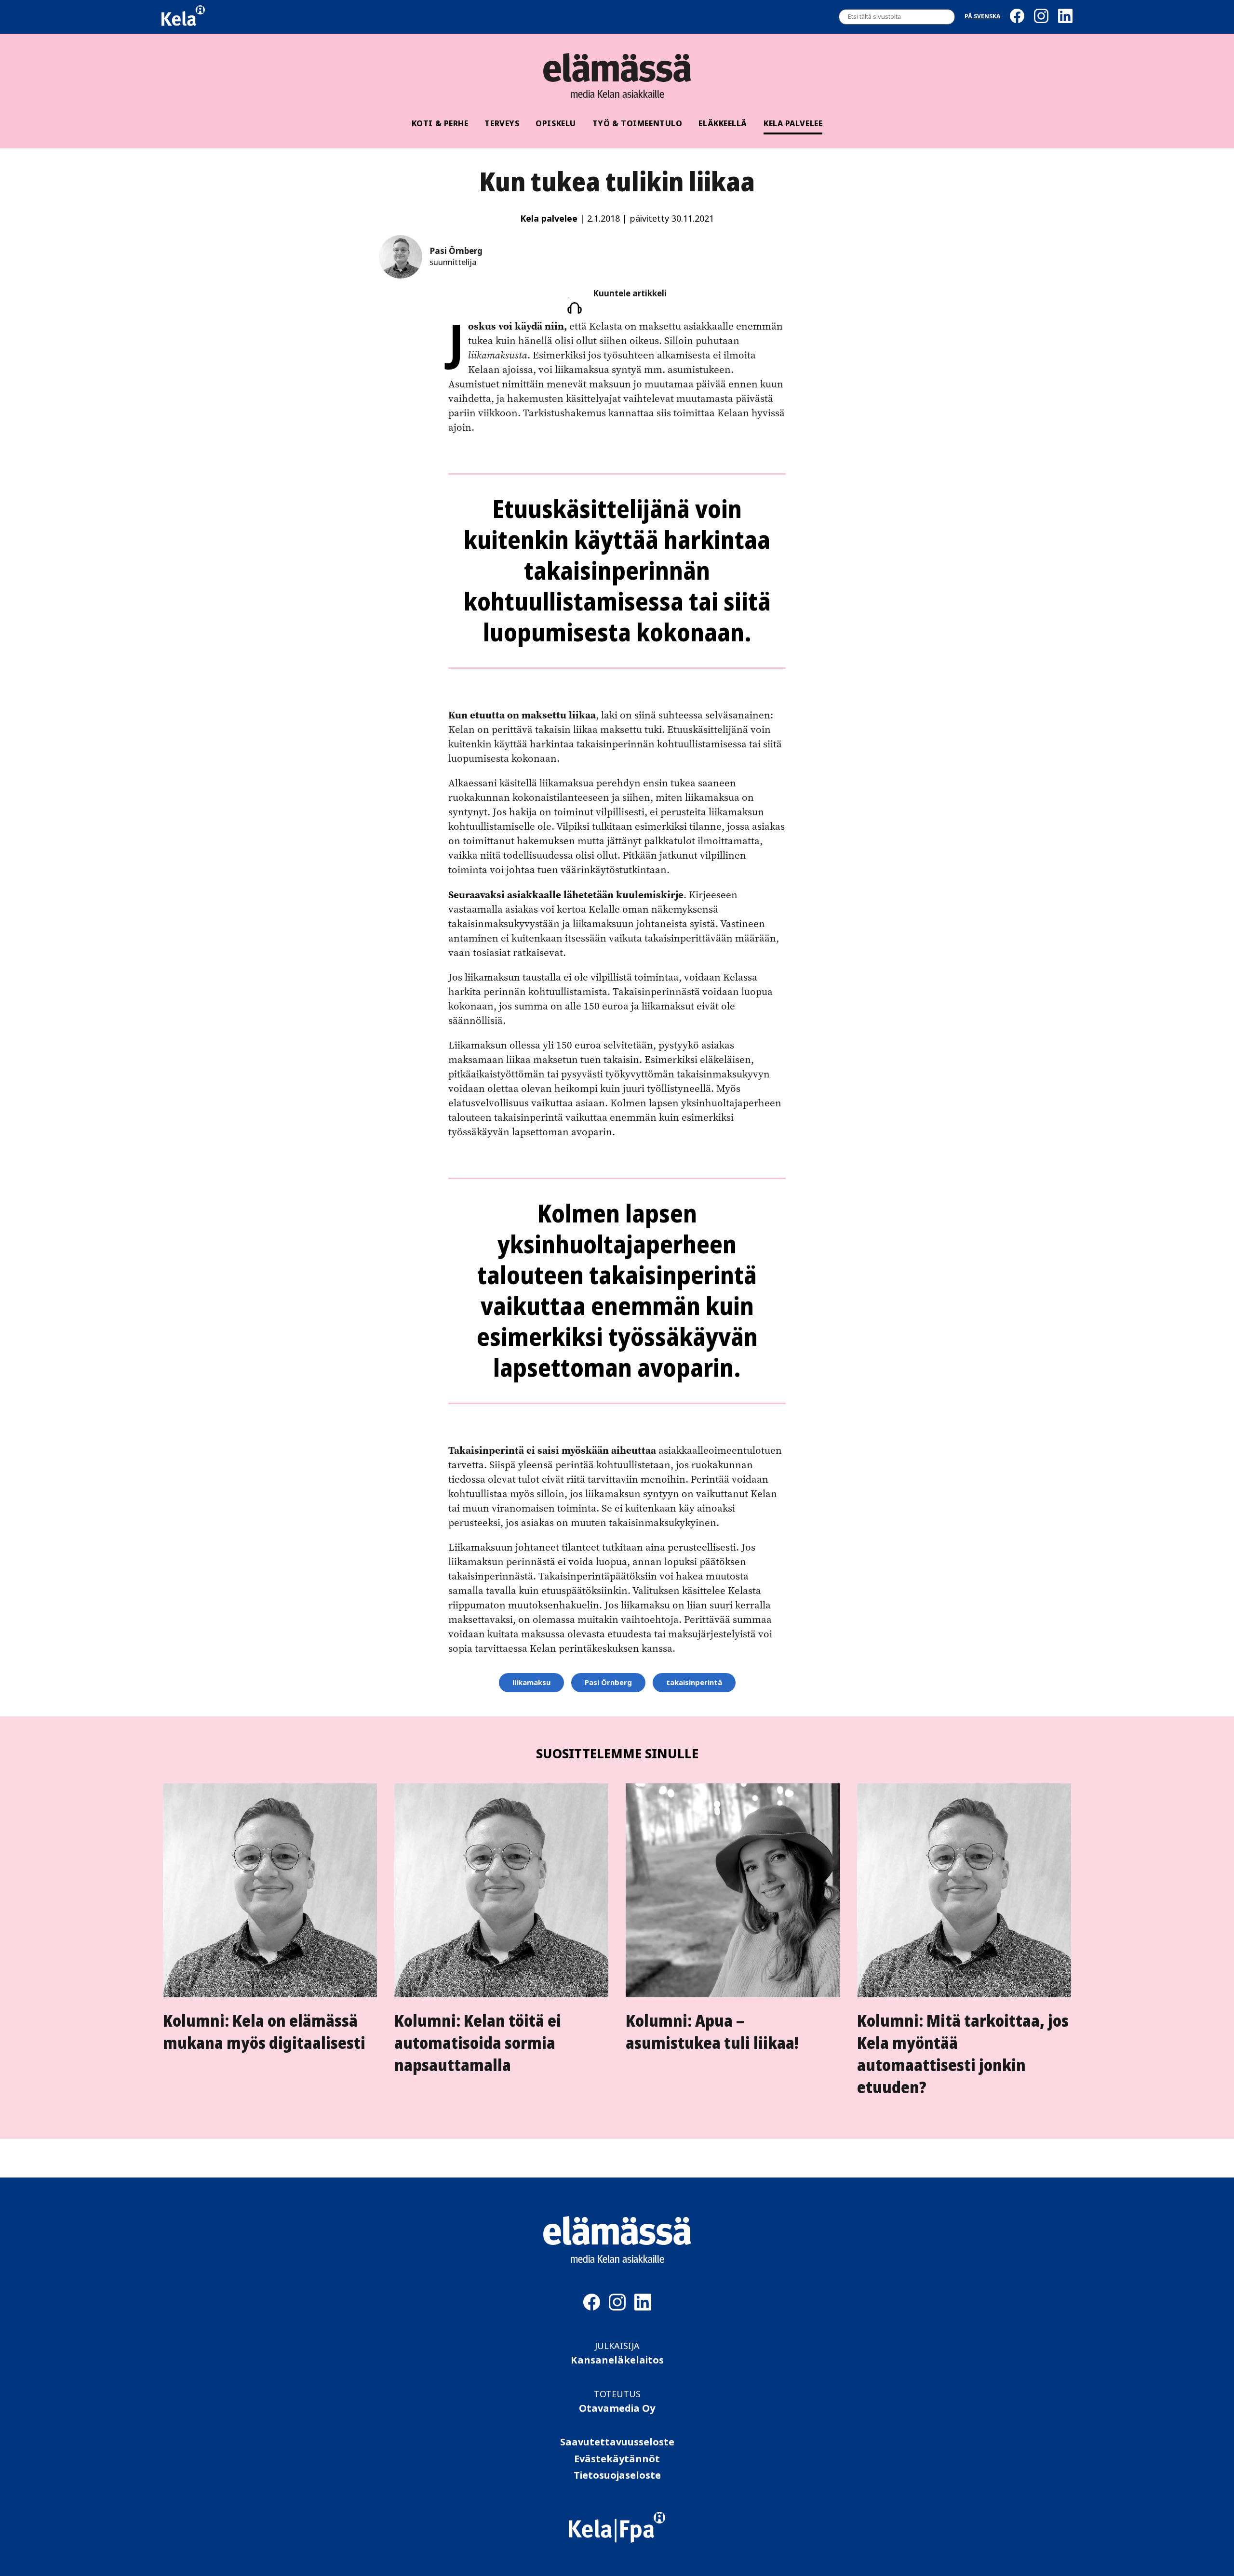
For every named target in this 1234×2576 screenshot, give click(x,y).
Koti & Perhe (440, 123)
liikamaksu (531, 1683)
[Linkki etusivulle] (617, 67)
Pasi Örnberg (608, 1683)
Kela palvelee (793, 123)
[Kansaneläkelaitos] (617, 2540)
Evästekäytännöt (617, 2459)
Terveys (502, 123)
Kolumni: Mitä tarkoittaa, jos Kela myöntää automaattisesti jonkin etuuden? (963, 2054)
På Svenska (982, 17)
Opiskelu (556, 123)
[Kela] (183, 17)
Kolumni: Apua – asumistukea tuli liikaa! (712, 2032)
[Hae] (945, 17)
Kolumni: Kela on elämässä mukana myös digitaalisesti (264, 2032)
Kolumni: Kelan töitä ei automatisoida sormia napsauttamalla (478, 2043)
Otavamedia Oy (617, 2409)
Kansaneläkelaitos (617, 2360)
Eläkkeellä (723, 123)
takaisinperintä (694, 1683)
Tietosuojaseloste (617, 2476)
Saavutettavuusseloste (617, 2442)
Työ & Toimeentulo (637, 123)
